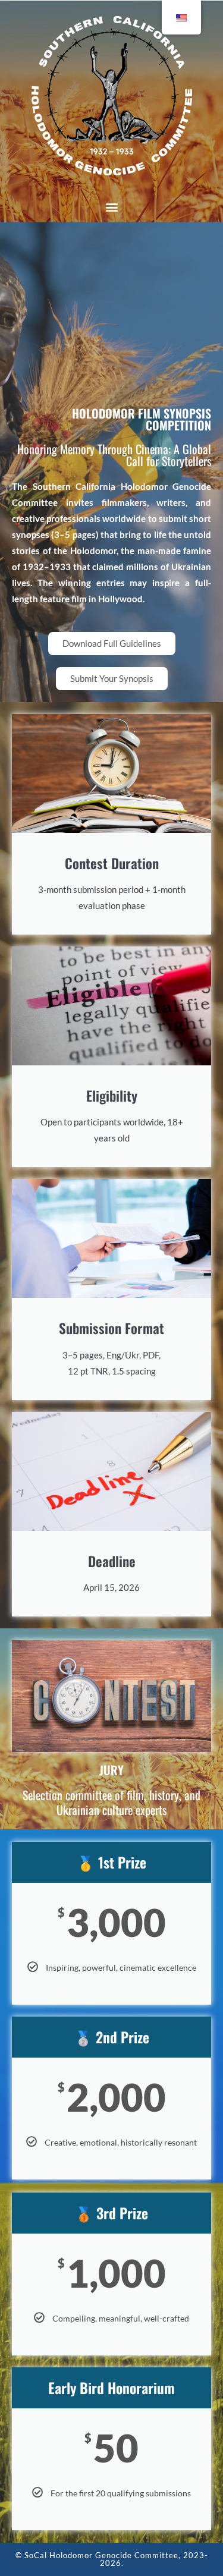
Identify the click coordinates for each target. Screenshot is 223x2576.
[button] (111, 207)
